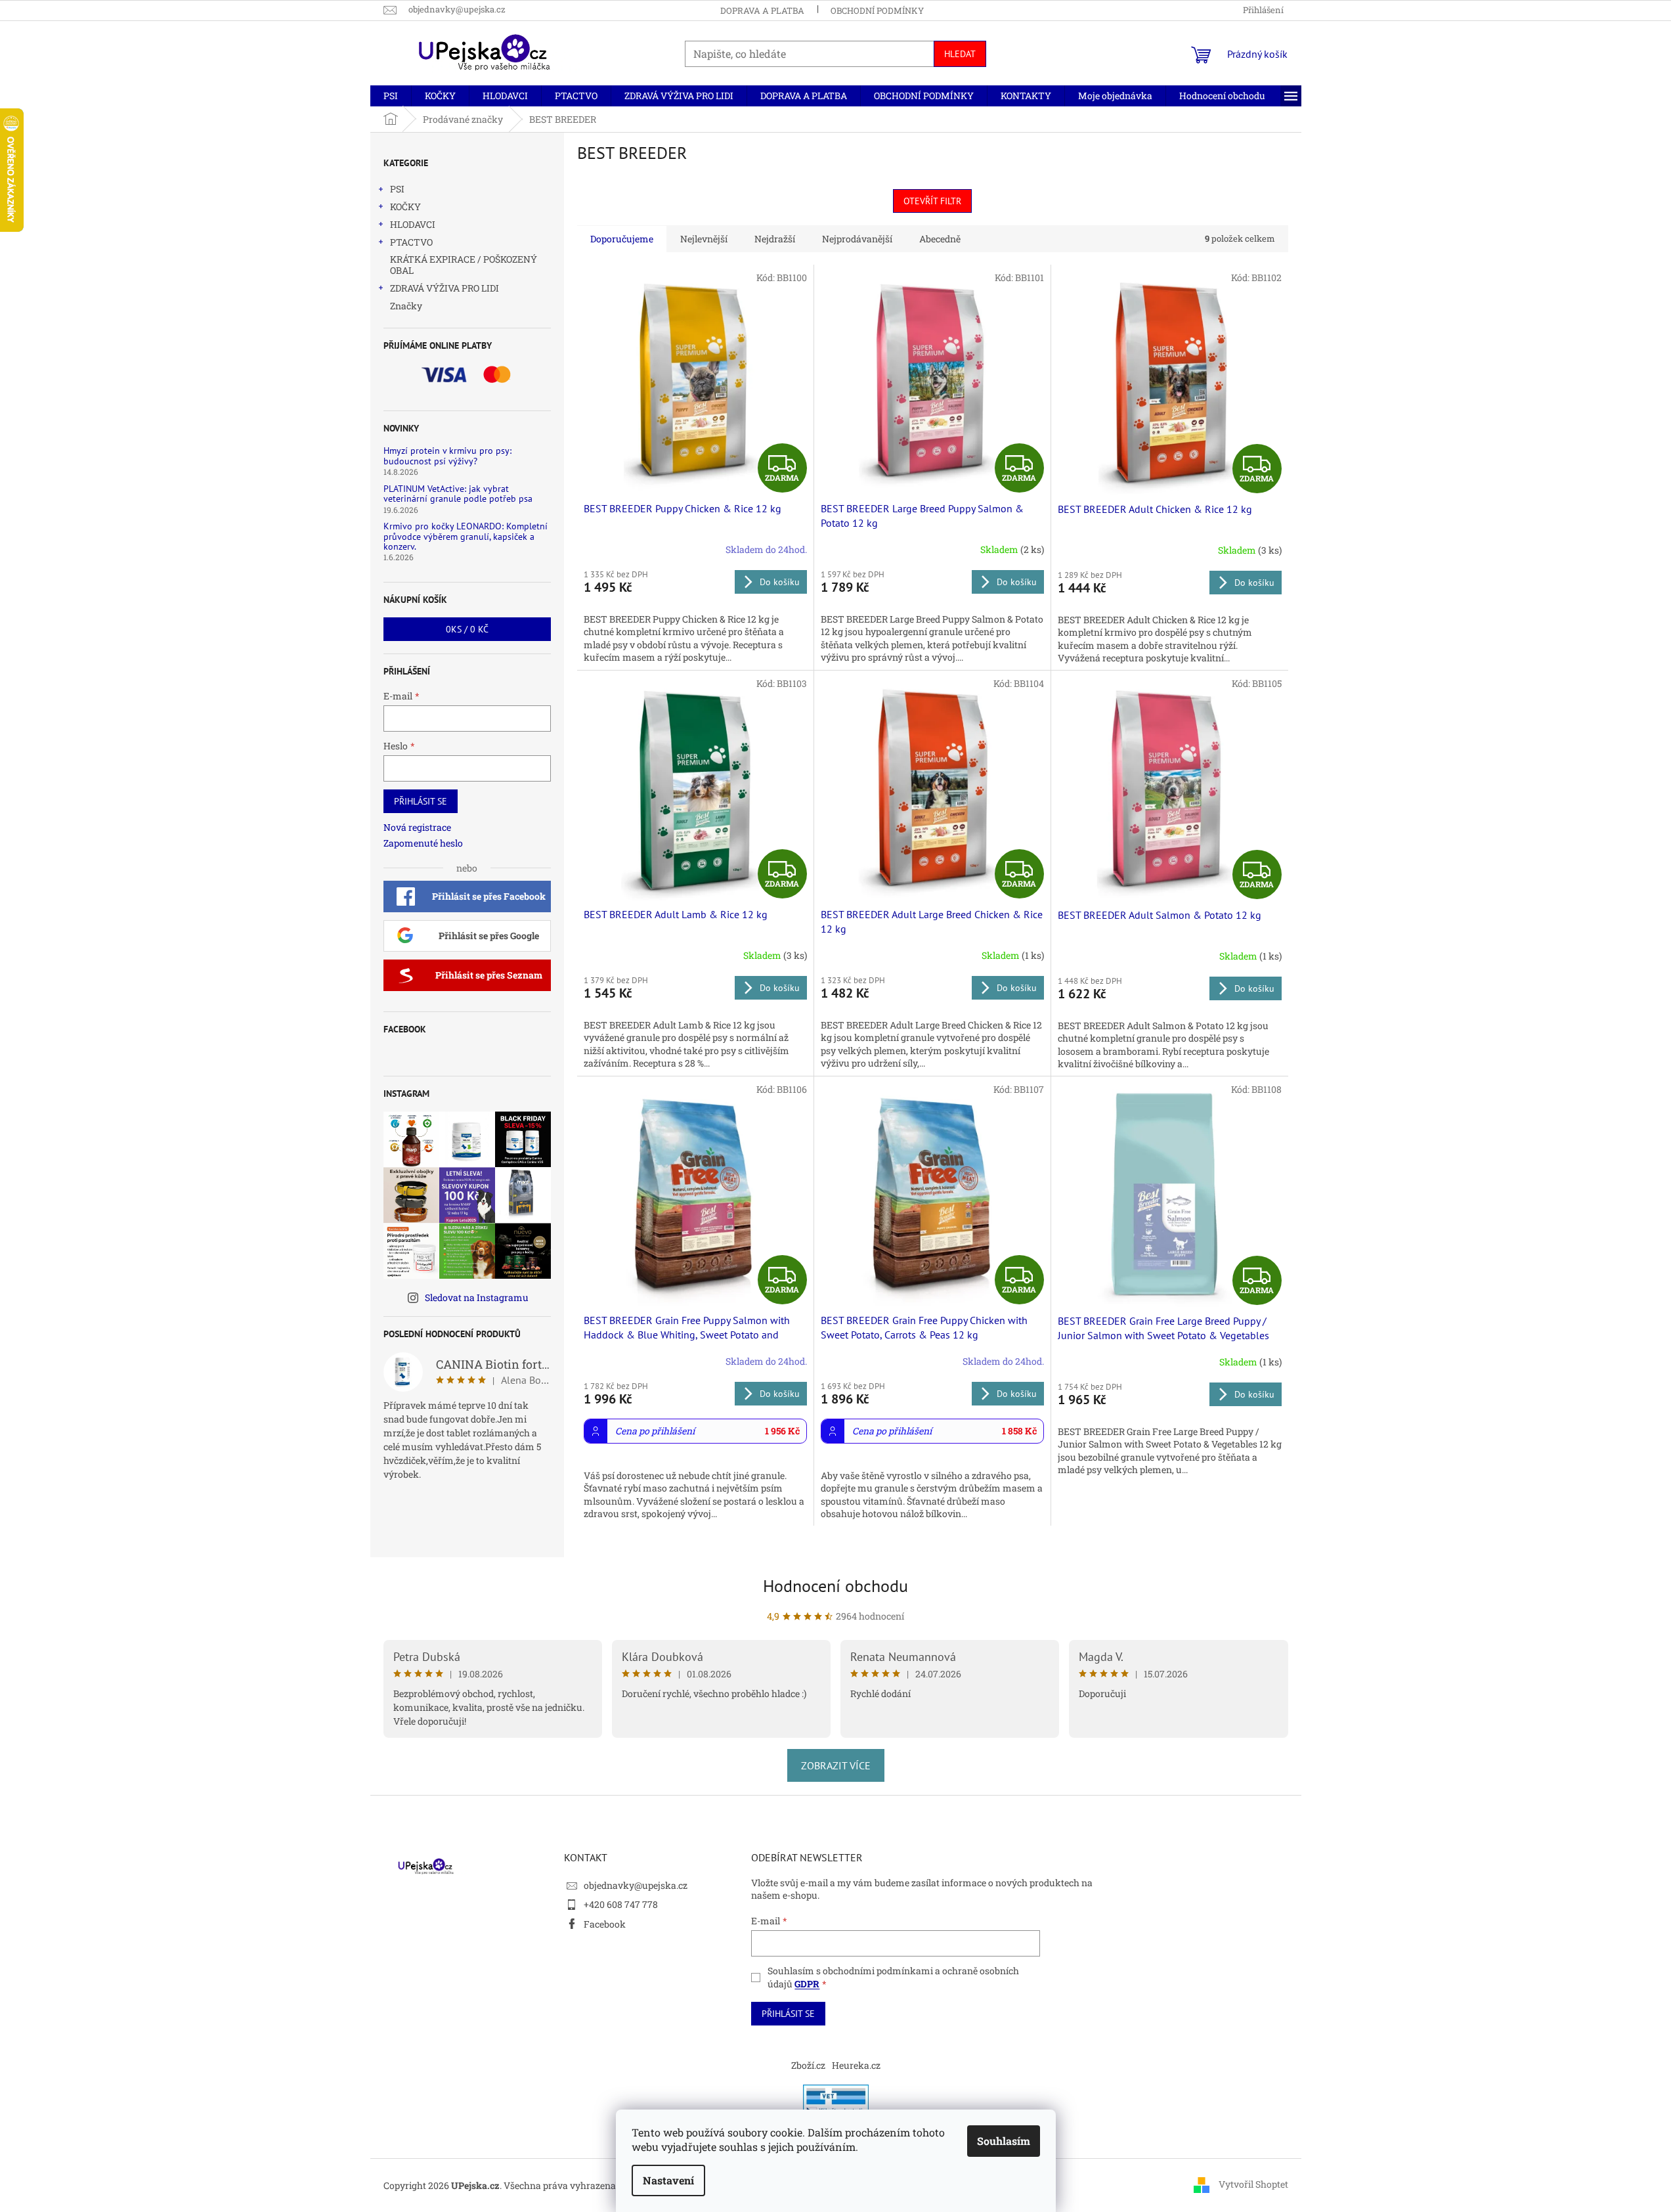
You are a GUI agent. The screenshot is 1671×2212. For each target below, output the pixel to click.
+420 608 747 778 (621, 1904)
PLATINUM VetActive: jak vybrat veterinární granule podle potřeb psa (458, 494)
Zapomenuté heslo (423, 843)
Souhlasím (1004, 2141)
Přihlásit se (421, 801)
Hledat (960, 54)
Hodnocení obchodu (835, 1586)
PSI (397, 189)
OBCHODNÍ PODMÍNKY (877, 11)
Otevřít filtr (932, 201)
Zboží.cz (808, 2065)
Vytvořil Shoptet (1253, 2184)
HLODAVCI (413, 224)
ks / (467, 629)
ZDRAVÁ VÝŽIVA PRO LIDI (445, 288)
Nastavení (668, 2180)
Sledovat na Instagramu (477, 1297)
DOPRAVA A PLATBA (762, 11)
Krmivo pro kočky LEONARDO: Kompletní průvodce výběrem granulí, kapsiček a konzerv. (466, 537)
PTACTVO (411, 242)
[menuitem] (391, 96)
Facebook (605, 1924)
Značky (406, 306)
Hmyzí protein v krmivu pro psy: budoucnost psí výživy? (447, 456)
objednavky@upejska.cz (636, 1885)
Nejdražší (775, 239)
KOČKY (405, 207)
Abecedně (940, 239)
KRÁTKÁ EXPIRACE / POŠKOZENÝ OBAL (464, 265)
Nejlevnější (704, 239)
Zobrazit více (836, 1765)
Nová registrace (417, 827)
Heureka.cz (856, 2065)
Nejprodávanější (857, 239)
